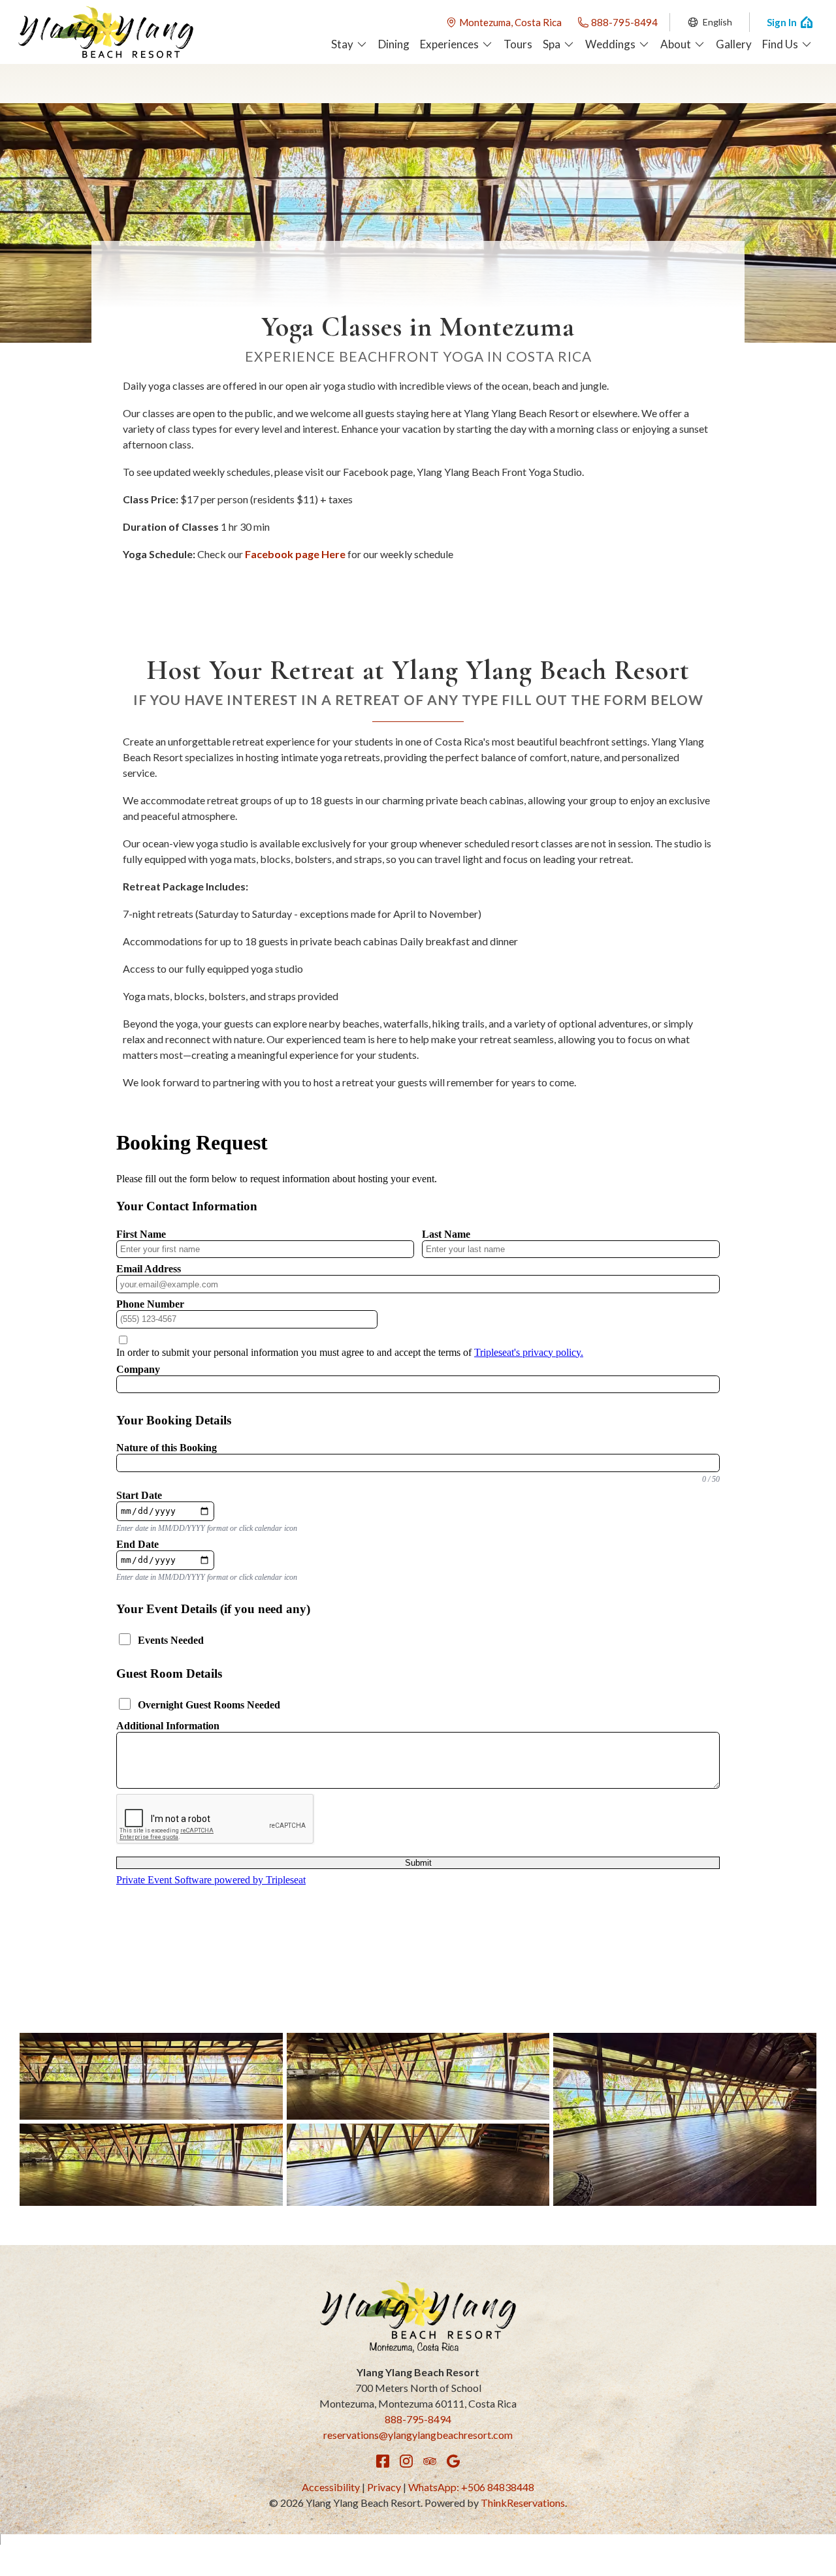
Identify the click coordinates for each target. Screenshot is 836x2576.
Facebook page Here (295, 554)
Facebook (383, 2461)
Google (453, 2461)
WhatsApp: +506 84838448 (471, 2487)
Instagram (406, 2461)
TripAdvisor (430, 2461)
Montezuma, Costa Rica (510, 22)
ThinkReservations (523, 2503)
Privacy (384, 2487)
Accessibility (331, 2487)
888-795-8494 (624, 22)
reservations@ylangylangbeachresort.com (418, 2435)
